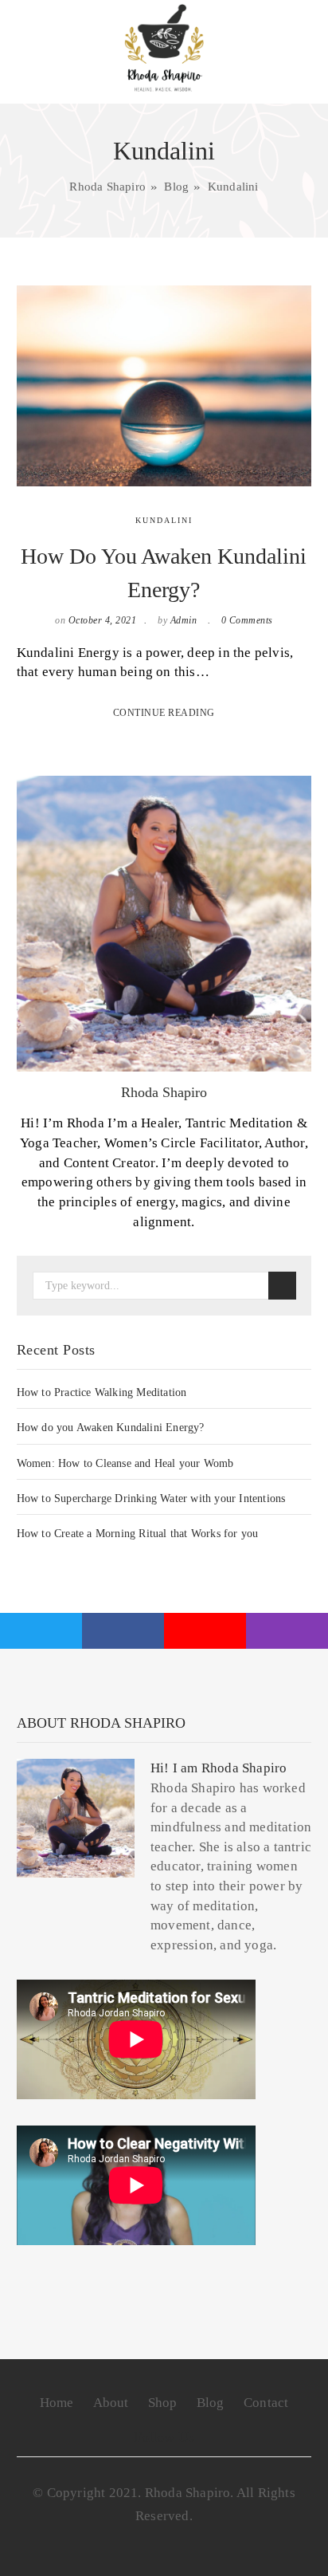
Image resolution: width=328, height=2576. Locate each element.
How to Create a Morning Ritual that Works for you (138, 1534)
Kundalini (164, 520)
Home (57, 2403)
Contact (266, 2403)
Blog (211, 2403)
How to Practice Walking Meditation (102, 1392)
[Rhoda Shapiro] (164, 48)
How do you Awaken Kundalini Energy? (111, 1428)
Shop (163, 2403)
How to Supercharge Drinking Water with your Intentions (151, 1498)
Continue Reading (164, 713)
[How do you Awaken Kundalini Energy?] (164, 385)
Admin (184, 620)
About (111, 2403)
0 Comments (247, 620)
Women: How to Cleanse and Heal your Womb (125, 1463)
